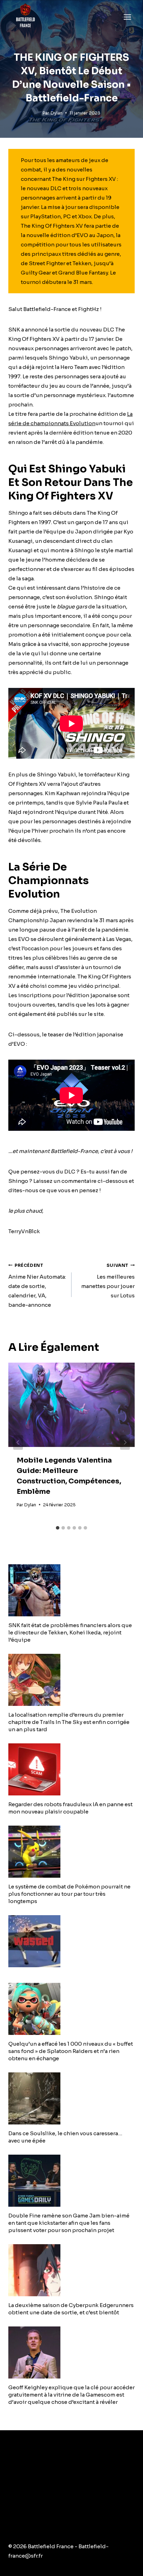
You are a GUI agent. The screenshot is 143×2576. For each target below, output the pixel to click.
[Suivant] (125, 1442)
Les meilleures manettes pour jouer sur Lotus (108, 1281)
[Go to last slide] (18, 1442)
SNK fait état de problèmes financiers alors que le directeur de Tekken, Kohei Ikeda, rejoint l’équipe (70, 1632)
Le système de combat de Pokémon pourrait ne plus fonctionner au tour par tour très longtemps (69, 1894)
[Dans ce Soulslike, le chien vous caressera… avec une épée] (71, 2098)
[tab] (58, 1528)
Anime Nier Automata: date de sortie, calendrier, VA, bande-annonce (37, 1286)
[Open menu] (127, 17)
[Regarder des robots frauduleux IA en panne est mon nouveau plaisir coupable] (71, 1769)
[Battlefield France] (25, 17)
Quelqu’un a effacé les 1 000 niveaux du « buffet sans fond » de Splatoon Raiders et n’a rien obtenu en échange (71, 2051)
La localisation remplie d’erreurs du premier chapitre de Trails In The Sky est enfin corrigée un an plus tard (69, 1722)
